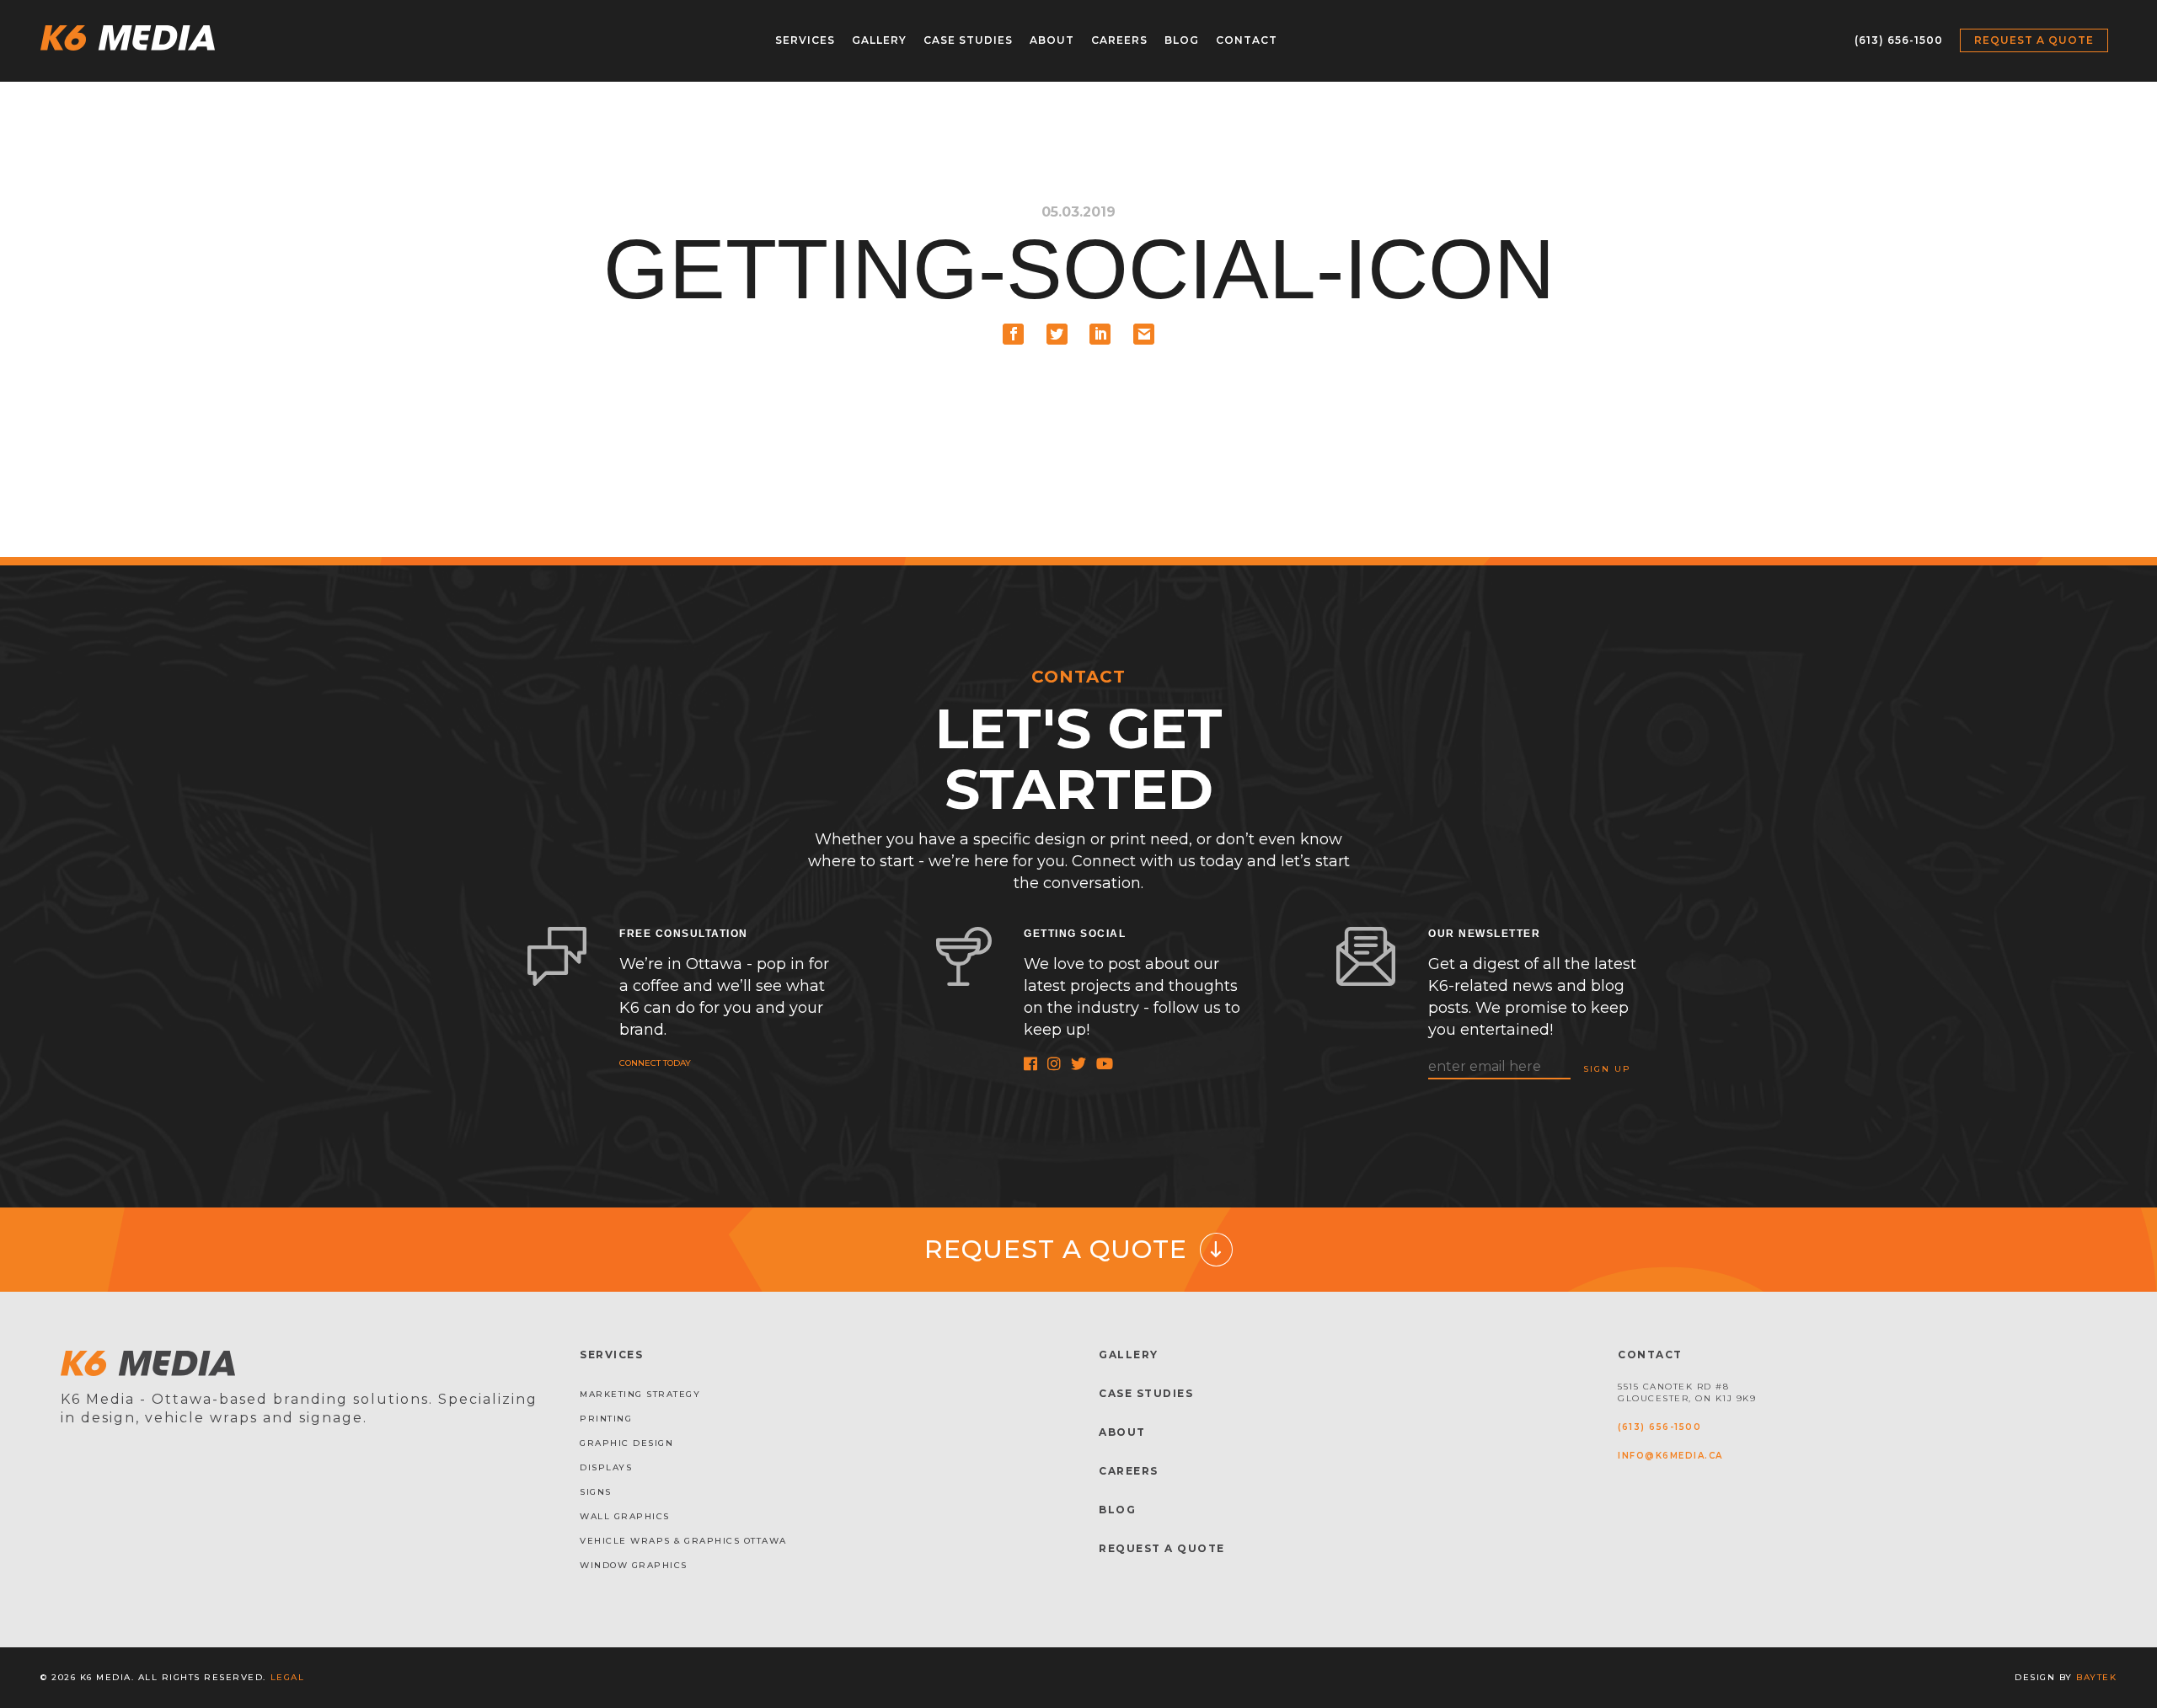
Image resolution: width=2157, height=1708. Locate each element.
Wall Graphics (625, 1516)
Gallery (879, 40)
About (1052, 40)
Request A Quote (1162, 1548)
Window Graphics (634, 1565)
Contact (1247, 40)
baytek (2096, 1677)
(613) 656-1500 (1899, 40)
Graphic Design (626, 1443)
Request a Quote (2034, 40)
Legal (288, 1677)
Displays (606, 1467)
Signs (596, 1492)
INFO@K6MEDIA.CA (1670, 1456)
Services (805, 40)
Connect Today (655, 1063)
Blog (1182, 40)
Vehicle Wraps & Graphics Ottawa (683, 1541)
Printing (606, 1419)
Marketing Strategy (640, 1394)
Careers (1119, 40)
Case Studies (968, 40)
